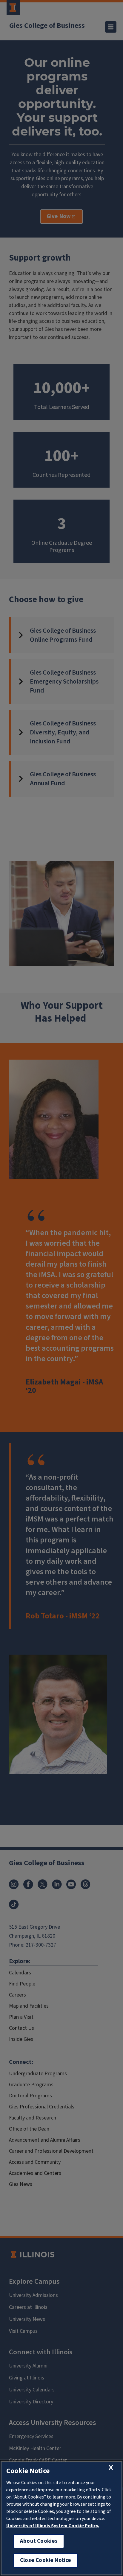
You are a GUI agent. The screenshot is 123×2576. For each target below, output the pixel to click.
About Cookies (39, 2541)
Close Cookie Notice (46, 2560)
